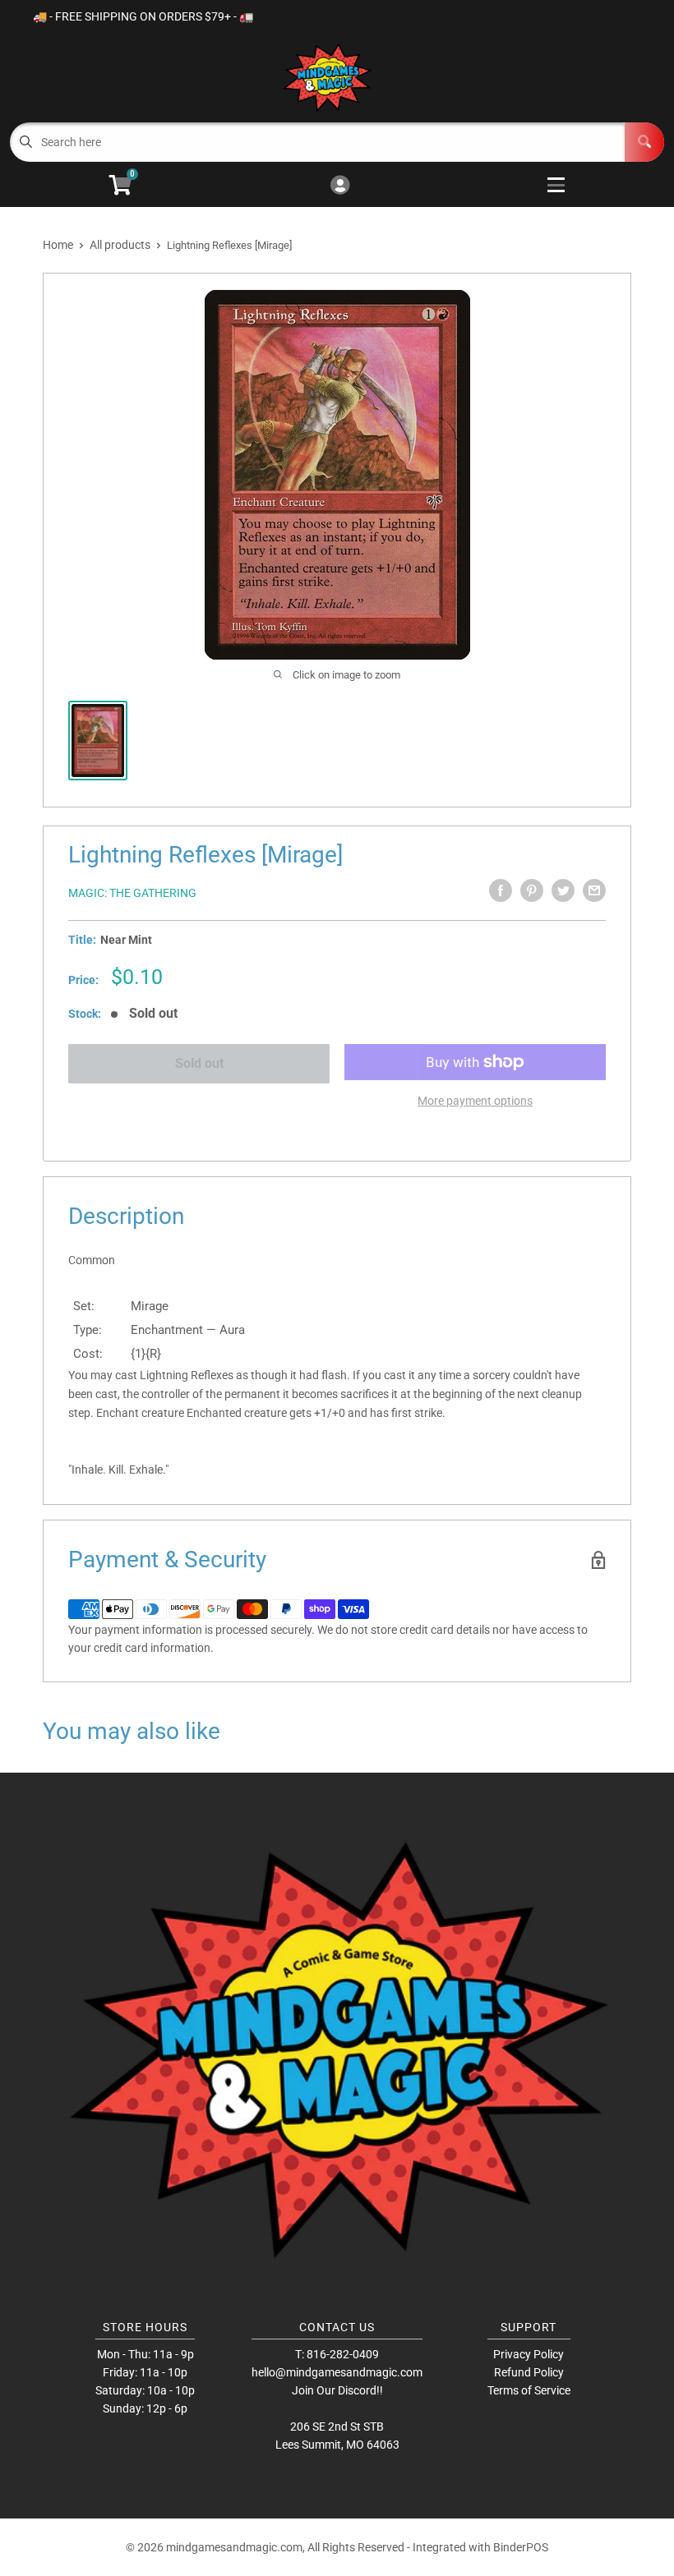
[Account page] (340, 186)
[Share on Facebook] (501, 890)
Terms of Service (529, 2390)
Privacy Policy (529, 2354)
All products (120, 245)
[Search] (644, 142)
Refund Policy (529, 2372)
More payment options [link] (475, 1101)
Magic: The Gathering (132, 893)
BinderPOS (521, 2547)
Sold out (199, 1063)
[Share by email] (594, 890)
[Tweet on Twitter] (563, 890)
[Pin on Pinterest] (532, 890)
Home (58, 245)
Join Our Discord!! (337, 2390)
